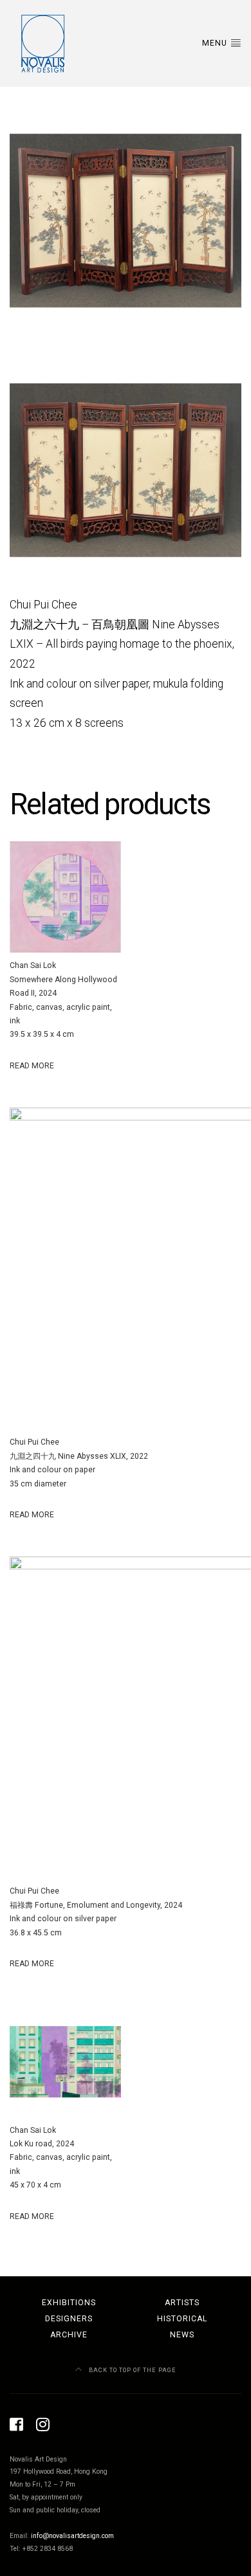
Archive (69, 2335)
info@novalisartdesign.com (72, 2536)
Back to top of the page (132, 2370)
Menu (216, 43)
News (182, 2335)
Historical (182, 2319)
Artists (182, 2303)
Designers (69, 2319)
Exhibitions (69, 2303)
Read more (32, 1066)
